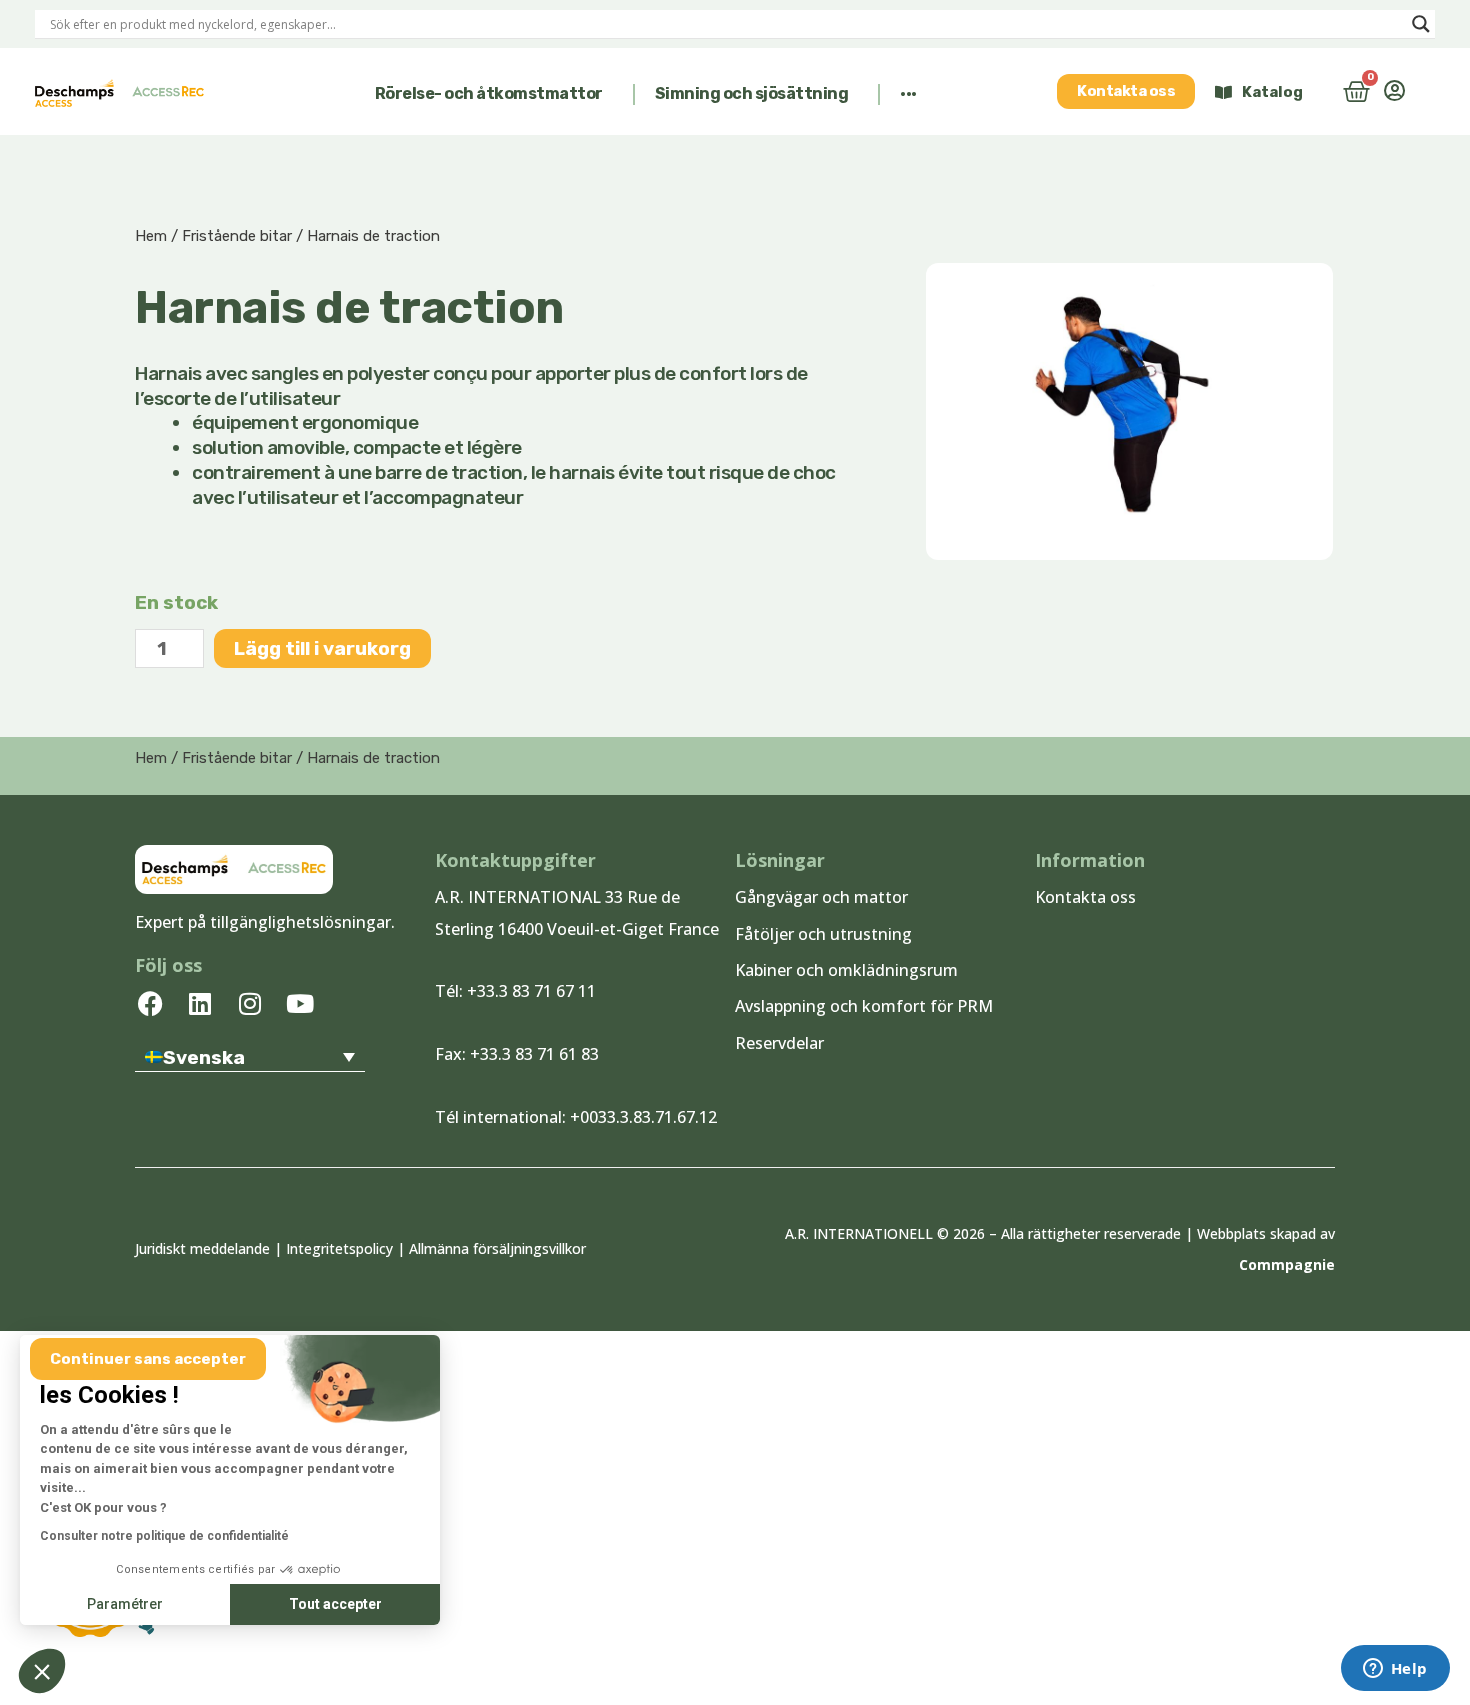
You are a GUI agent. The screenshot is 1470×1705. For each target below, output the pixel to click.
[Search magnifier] (1421, 24)
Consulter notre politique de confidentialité (164, 1536)
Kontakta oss (1085, 897)
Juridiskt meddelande (202, 1248)
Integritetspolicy (339, 1248)
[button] (495, 94)
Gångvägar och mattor (821, 897)
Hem (151, 236)
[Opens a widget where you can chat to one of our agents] (1395, 1670)
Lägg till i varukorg (322, 648)
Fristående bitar (237, 236)
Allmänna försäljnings (479, 1248)
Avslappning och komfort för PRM (864, 1006)
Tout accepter (335, 1604)
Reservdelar (779, 1043)
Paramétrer (125, 1604)
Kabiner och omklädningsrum (846, 970)
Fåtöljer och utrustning (823, 934)
